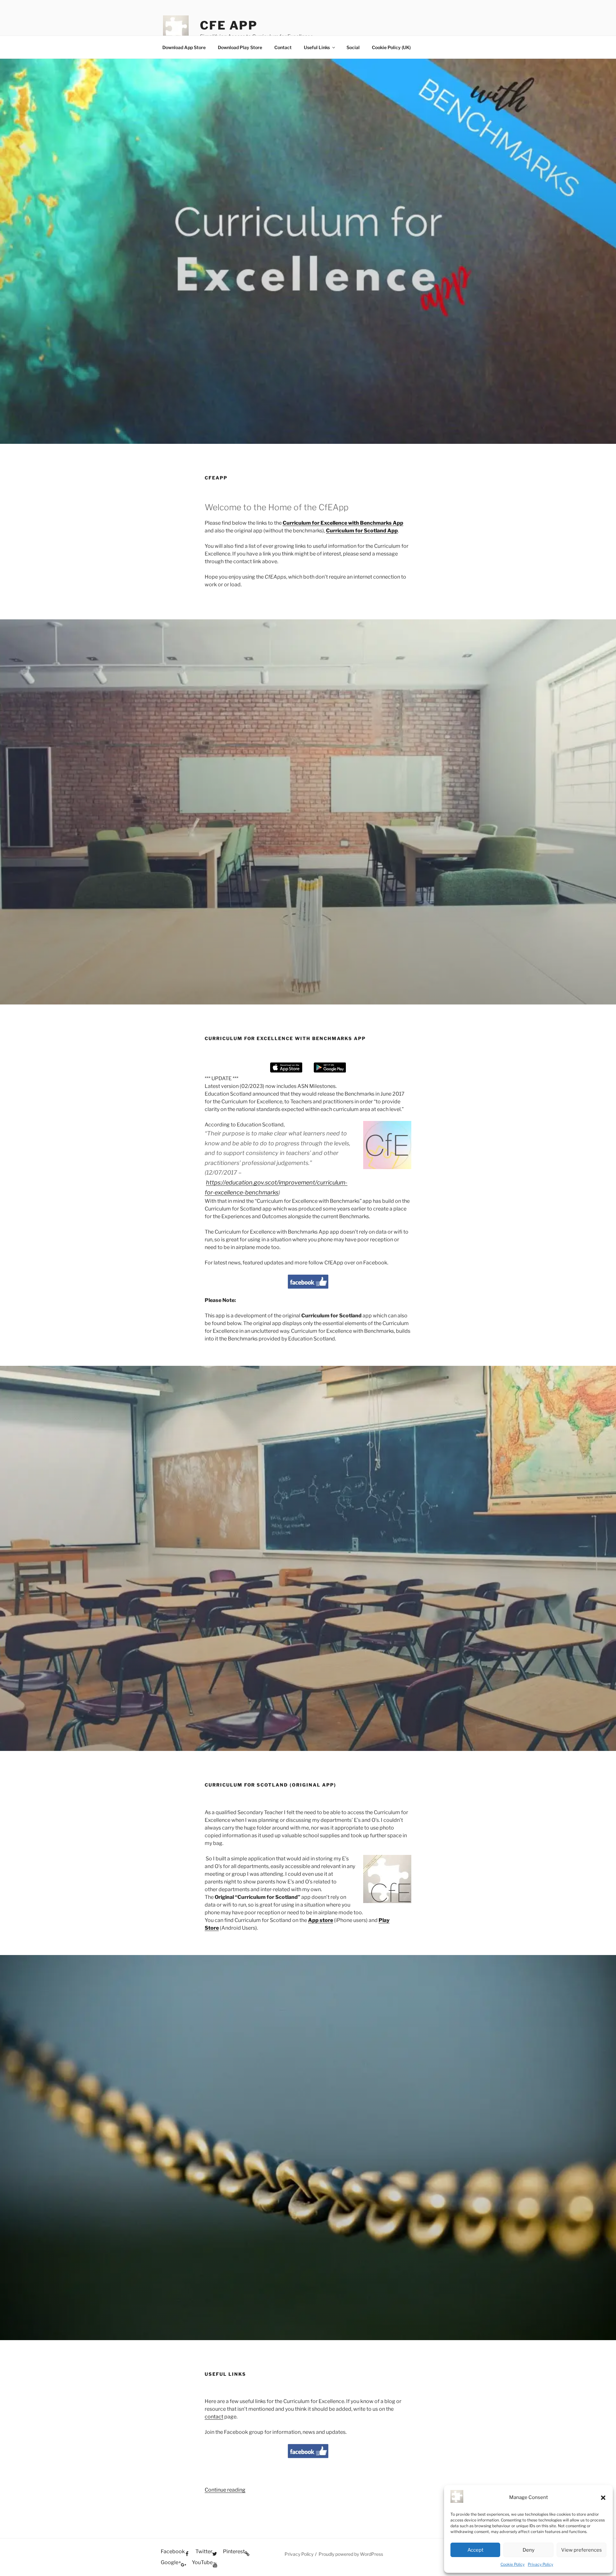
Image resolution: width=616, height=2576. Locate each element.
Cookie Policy (513, 2564)
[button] (603, 2498)
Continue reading (225, 2490)
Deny (529, 2550)
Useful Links (317, 47)
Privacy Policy (540, 2564)
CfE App (229, 25)
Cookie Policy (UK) (391, 47)
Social (353, 47)
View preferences (582, 2550)
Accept (475, 2550)
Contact (283, 47)
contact (214, 2417)
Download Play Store (240, 47)
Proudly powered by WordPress (351, 2554)
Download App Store (184, 47)
